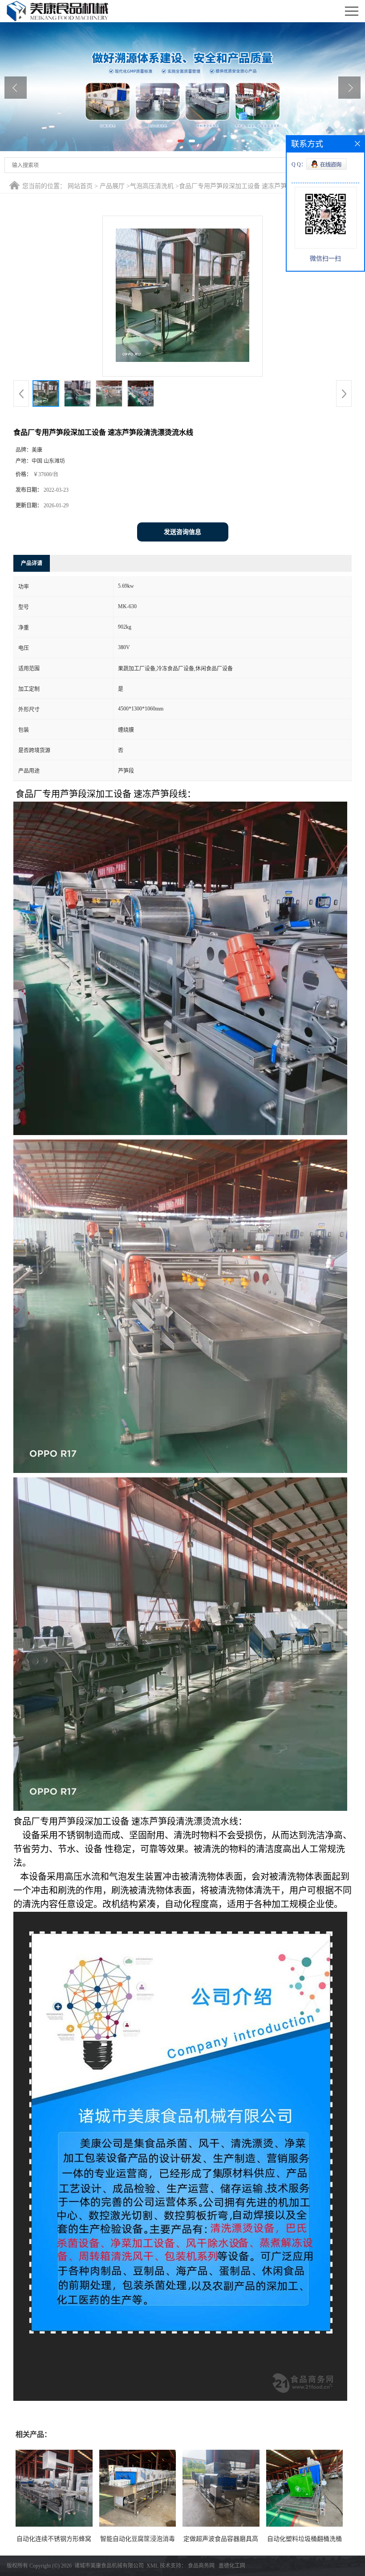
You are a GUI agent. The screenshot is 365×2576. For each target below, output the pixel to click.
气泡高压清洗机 (152, 186)
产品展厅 (112, 186)
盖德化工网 (232, 2566)
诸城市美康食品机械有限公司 (109, 2566)
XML (152, 2566)
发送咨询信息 (182, 532)
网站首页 (80, 186)
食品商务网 (201, 2566)
